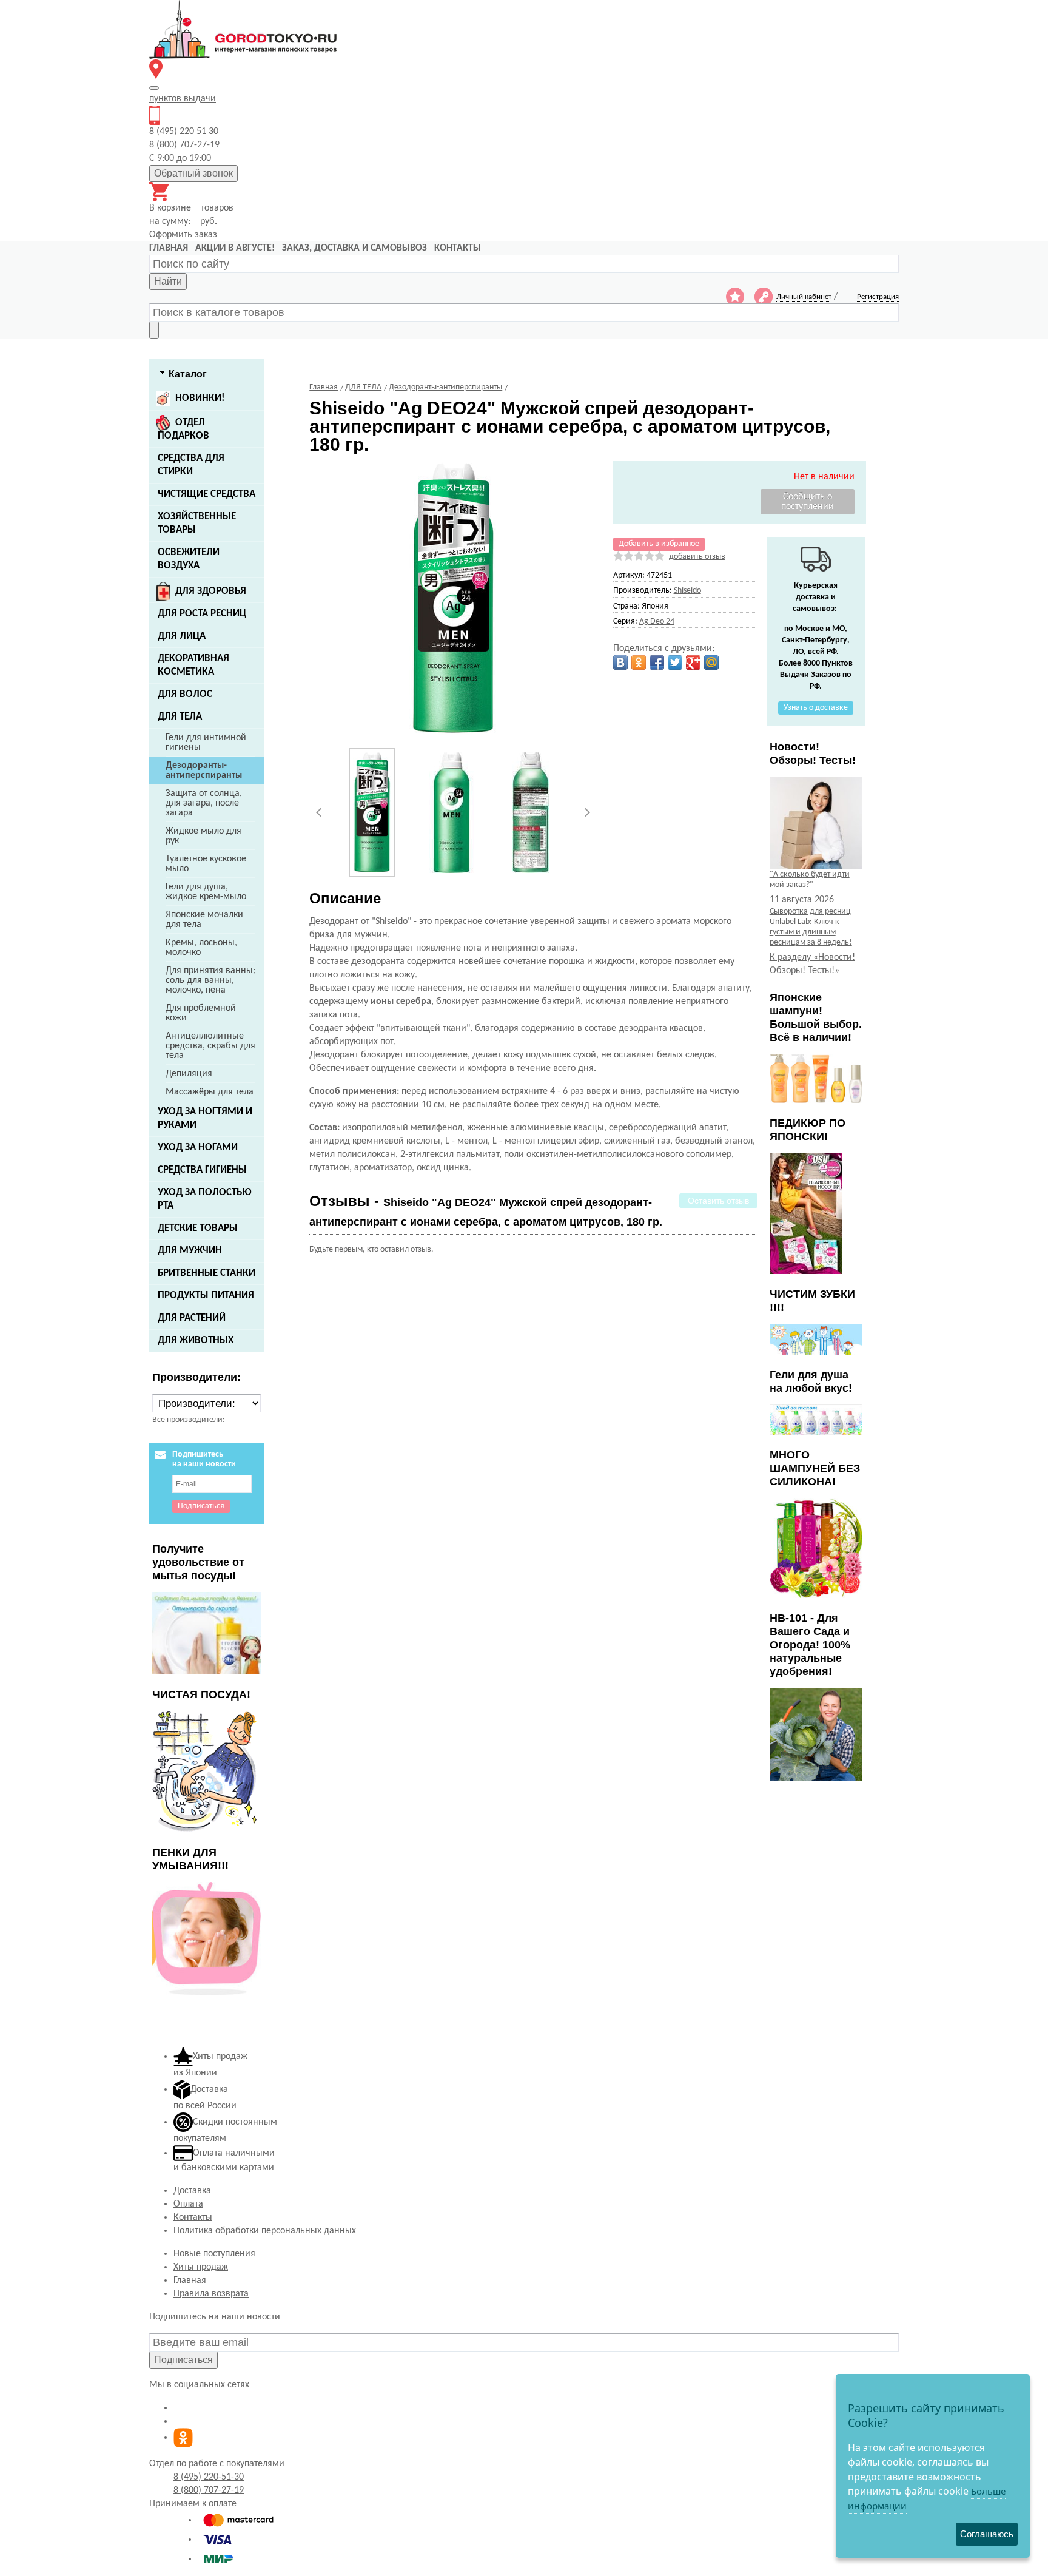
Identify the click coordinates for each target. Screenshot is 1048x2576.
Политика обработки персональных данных (265, 2231)
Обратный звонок (193, 173)
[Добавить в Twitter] (675, 663)
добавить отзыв (697, 557)
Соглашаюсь (987, 2534)
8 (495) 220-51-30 (209, 2477)
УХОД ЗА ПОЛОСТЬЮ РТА (205, 1199)
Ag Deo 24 (657, 622)
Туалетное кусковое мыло (206, 864)
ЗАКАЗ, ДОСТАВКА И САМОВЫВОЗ (354, 248)
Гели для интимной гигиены (206, 743)
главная (169, 248)
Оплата (188, 2204)
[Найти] (154, 330)
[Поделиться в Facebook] (657, 663)
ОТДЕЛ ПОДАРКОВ (183, 429)
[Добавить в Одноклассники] (639, 663)
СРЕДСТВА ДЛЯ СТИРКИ (191, 465)
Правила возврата (211, 2294)
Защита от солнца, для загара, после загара (204, 803)
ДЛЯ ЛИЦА (182, 636)
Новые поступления (214, 2254)
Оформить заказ (183, 235)
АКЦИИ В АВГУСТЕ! (235, 248)
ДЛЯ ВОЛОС (185, 694)
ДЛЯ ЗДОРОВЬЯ (211, 591)
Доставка (192, 2191)
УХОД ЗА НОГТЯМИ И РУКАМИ (205, 1118)
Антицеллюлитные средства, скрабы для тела (210, 1046)
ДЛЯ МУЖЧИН (190, 1251)
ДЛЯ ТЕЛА (180, 717)
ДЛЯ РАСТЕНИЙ (192, 1318)
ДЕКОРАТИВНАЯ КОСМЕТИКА (193, 665)
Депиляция (189, 1074)
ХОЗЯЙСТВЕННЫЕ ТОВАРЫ (197, 523)
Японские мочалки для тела (204, 920)
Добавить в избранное (659, 544)
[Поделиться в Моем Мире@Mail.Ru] (711, 663)
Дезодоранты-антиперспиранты (204, 770)
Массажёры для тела (210, 1092)
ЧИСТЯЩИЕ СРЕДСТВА (207, 494)
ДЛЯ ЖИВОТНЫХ (196, 1340)
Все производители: (189, 1420)
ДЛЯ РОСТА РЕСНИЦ (202, 614)
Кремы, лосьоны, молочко (201, 948)
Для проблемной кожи (201, 1013)
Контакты (193, 2217)
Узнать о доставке (816, 708)
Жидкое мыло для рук (203, 836)
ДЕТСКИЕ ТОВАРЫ (198, 1228)
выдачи (183, 99)
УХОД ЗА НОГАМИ (198, 1148)
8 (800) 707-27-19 (209, 2490)
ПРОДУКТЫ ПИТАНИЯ (206, 1296)
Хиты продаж (201, 2267)
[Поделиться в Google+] (693, 663)
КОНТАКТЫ (458, 248)
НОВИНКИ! (200, 398)
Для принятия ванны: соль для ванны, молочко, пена (210, 980)
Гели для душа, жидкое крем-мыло (206, 892)
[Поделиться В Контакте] (620, 663)
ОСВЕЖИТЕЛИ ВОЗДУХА (189, 559)
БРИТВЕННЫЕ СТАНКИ (207, 1273)
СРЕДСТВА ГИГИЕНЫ (202, 1170)
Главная (190, 2281)
